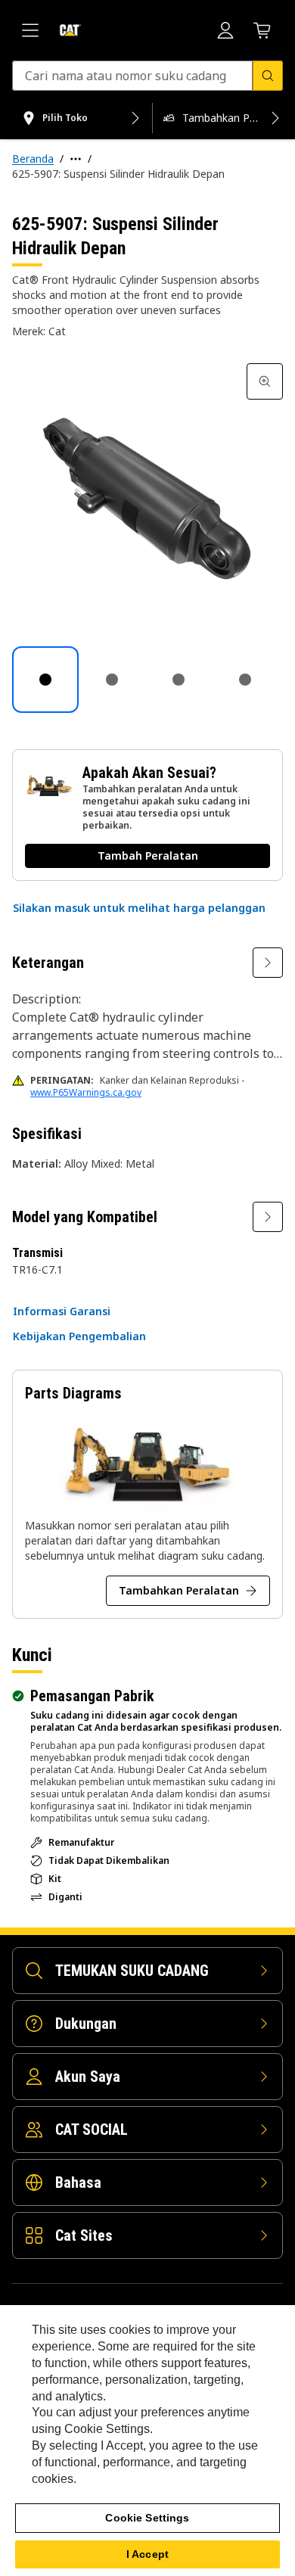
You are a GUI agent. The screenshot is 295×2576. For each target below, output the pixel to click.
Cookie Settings (147, 2518)
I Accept (147, 2554)
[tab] (45, 680)
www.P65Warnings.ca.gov (86, 1092)
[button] (139, 908)
